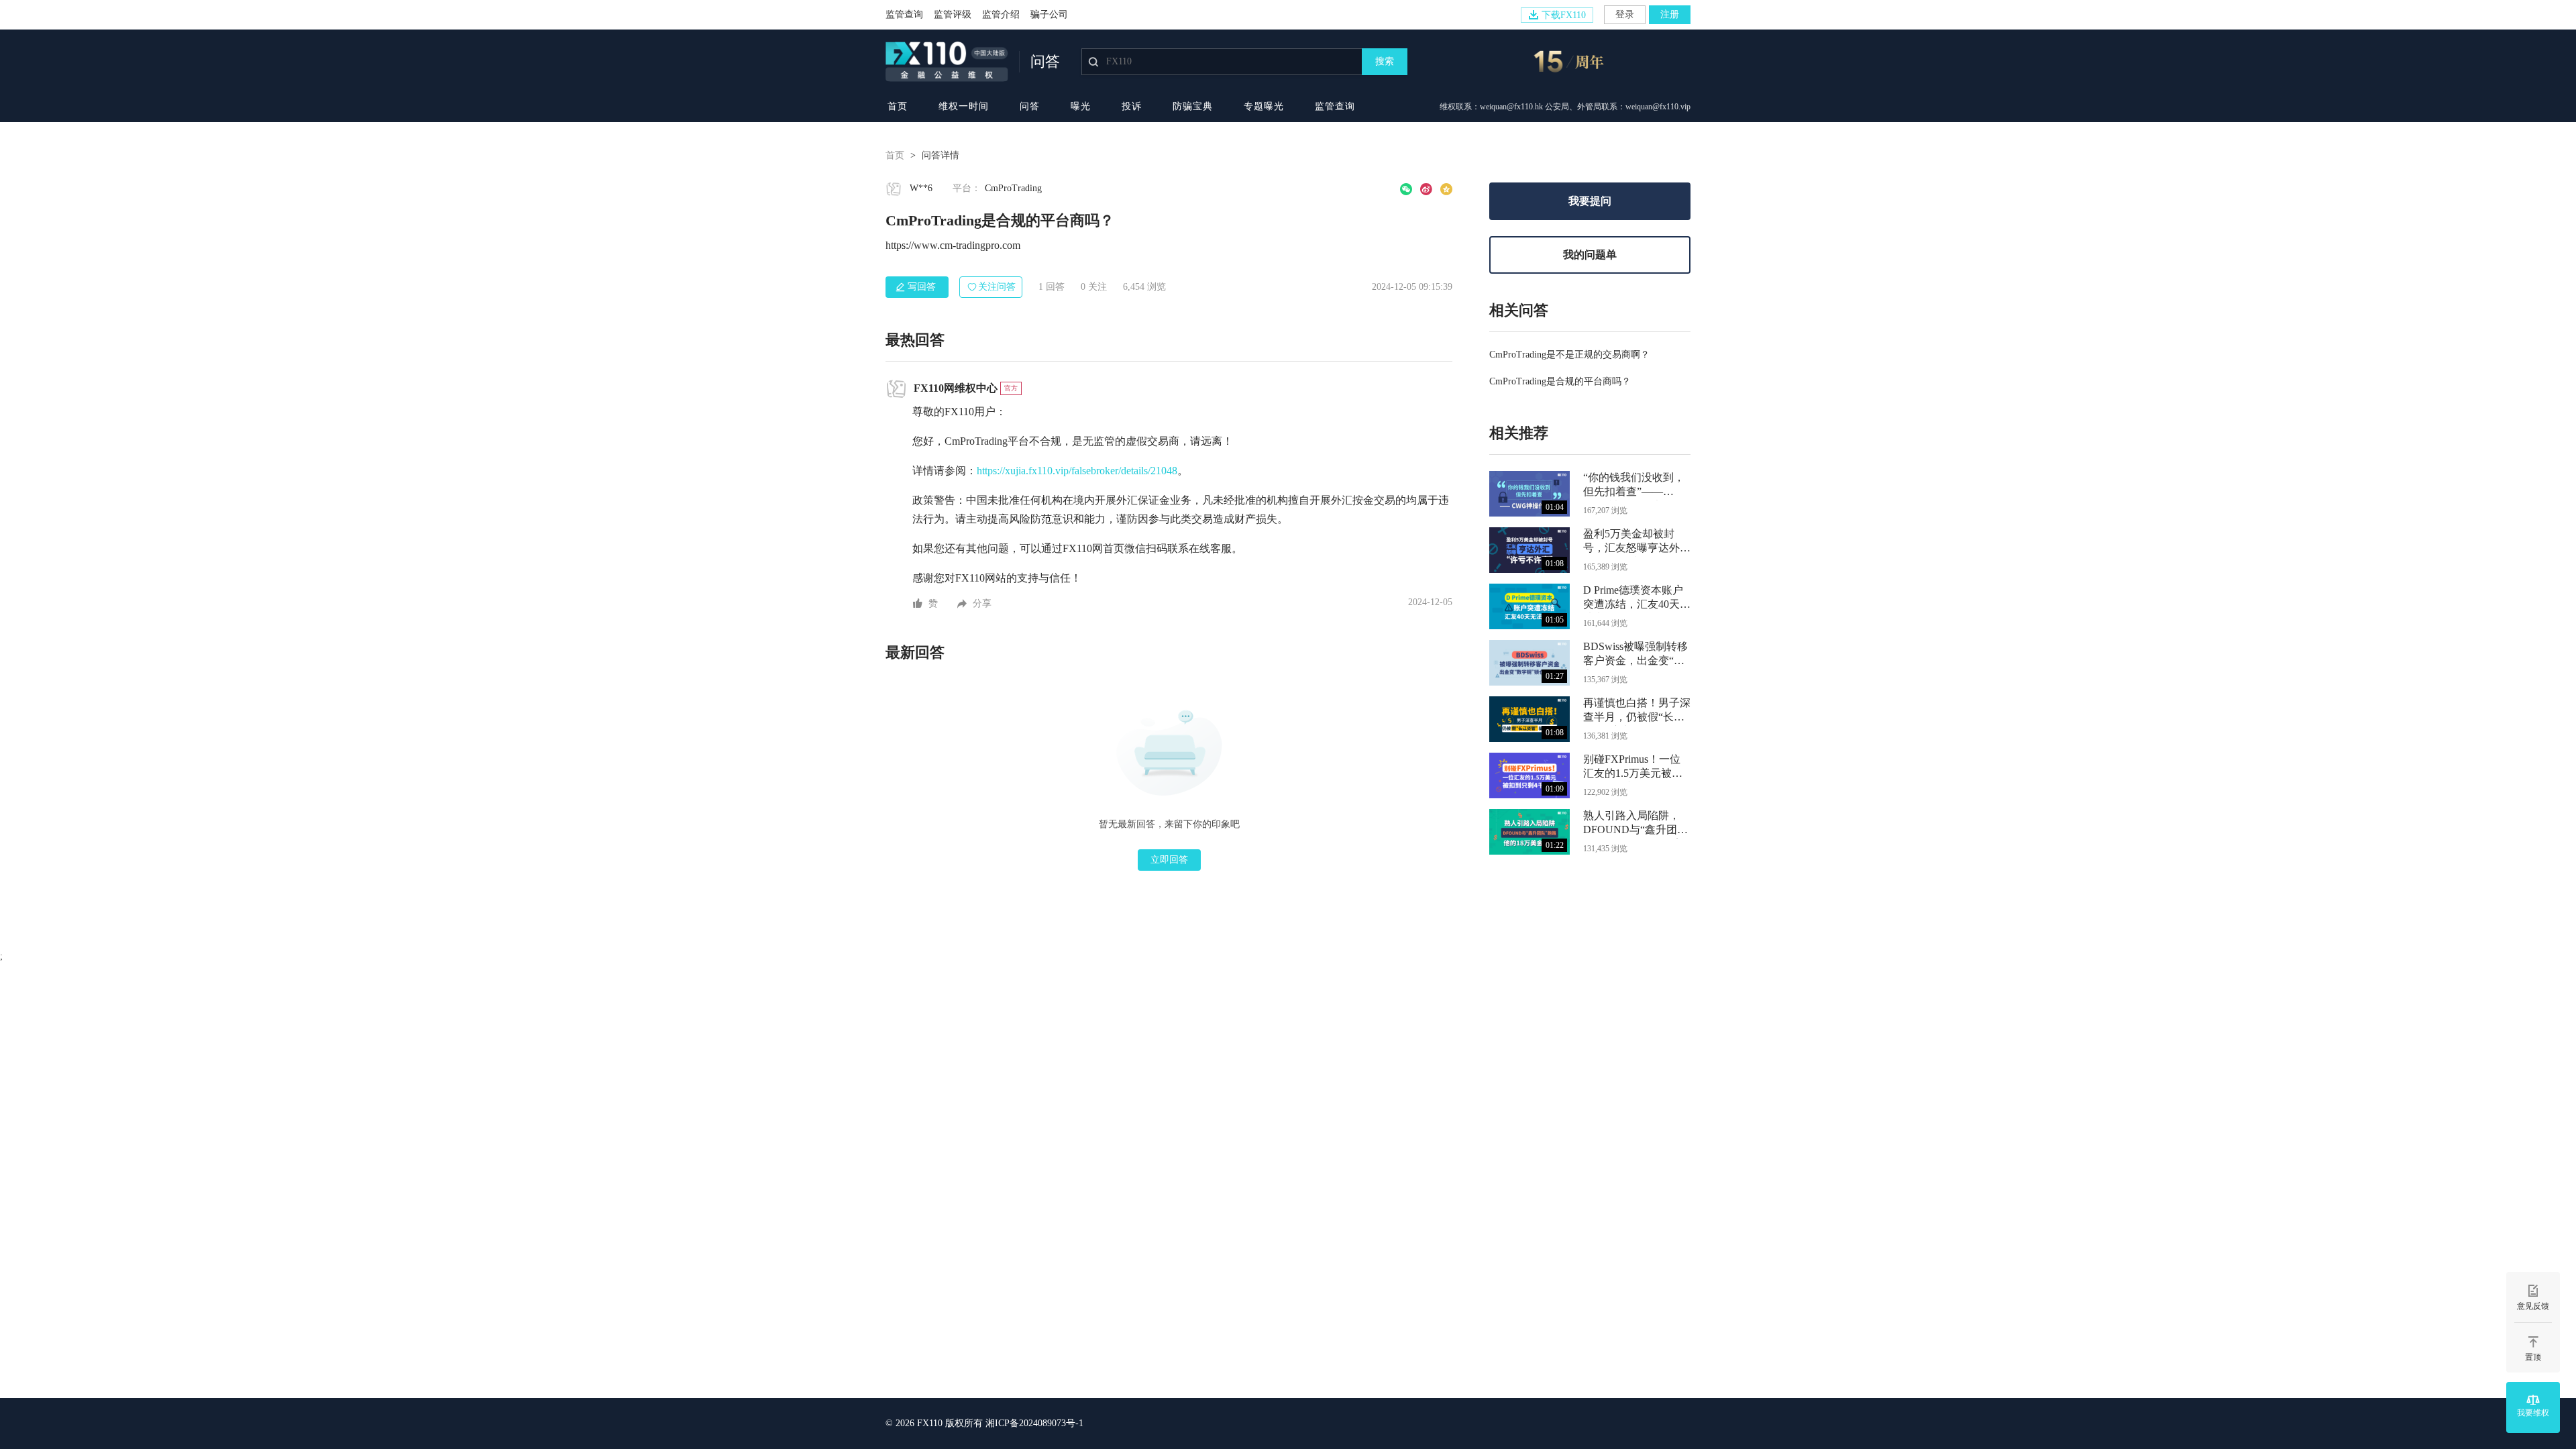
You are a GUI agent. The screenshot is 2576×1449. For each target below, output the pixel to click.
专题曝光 (1264, 106)
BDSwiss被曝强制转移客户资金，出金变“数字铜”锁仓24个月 (1635, 655)
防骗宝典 (1193, 106)
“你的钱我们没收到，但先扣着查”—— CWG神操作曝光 (1634, 486)
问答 (1030, 106)
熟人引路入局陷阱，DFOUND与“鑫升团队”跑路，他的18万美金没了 (1634, 824)
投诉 (1132, 106)
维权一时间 (964, 106)
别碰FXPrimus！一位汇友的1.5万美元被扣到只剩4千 (1633, 768)
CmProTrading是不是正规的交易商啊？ (1569, 355)
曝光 (1081, 106)
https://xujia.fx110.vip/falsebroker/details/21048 (1077, 471)
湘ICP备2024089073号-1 (1034, 1423)
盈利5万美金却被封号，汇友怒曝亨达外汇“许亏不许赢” (1637, 542)
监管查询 (904, 14)
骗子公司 (1049, 14)
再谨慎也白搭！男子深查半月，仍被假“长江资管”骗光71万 (1637, 711)
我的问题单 (1590, 255)
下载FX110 (1564, 15)
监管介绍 (1001, 14)
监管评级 (953, 14)
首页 (898, 106)
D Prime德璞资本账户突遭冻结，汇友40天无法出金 (1637, 599)
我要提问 (1590, 201)
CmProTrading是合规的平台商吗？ (1560, 381)
